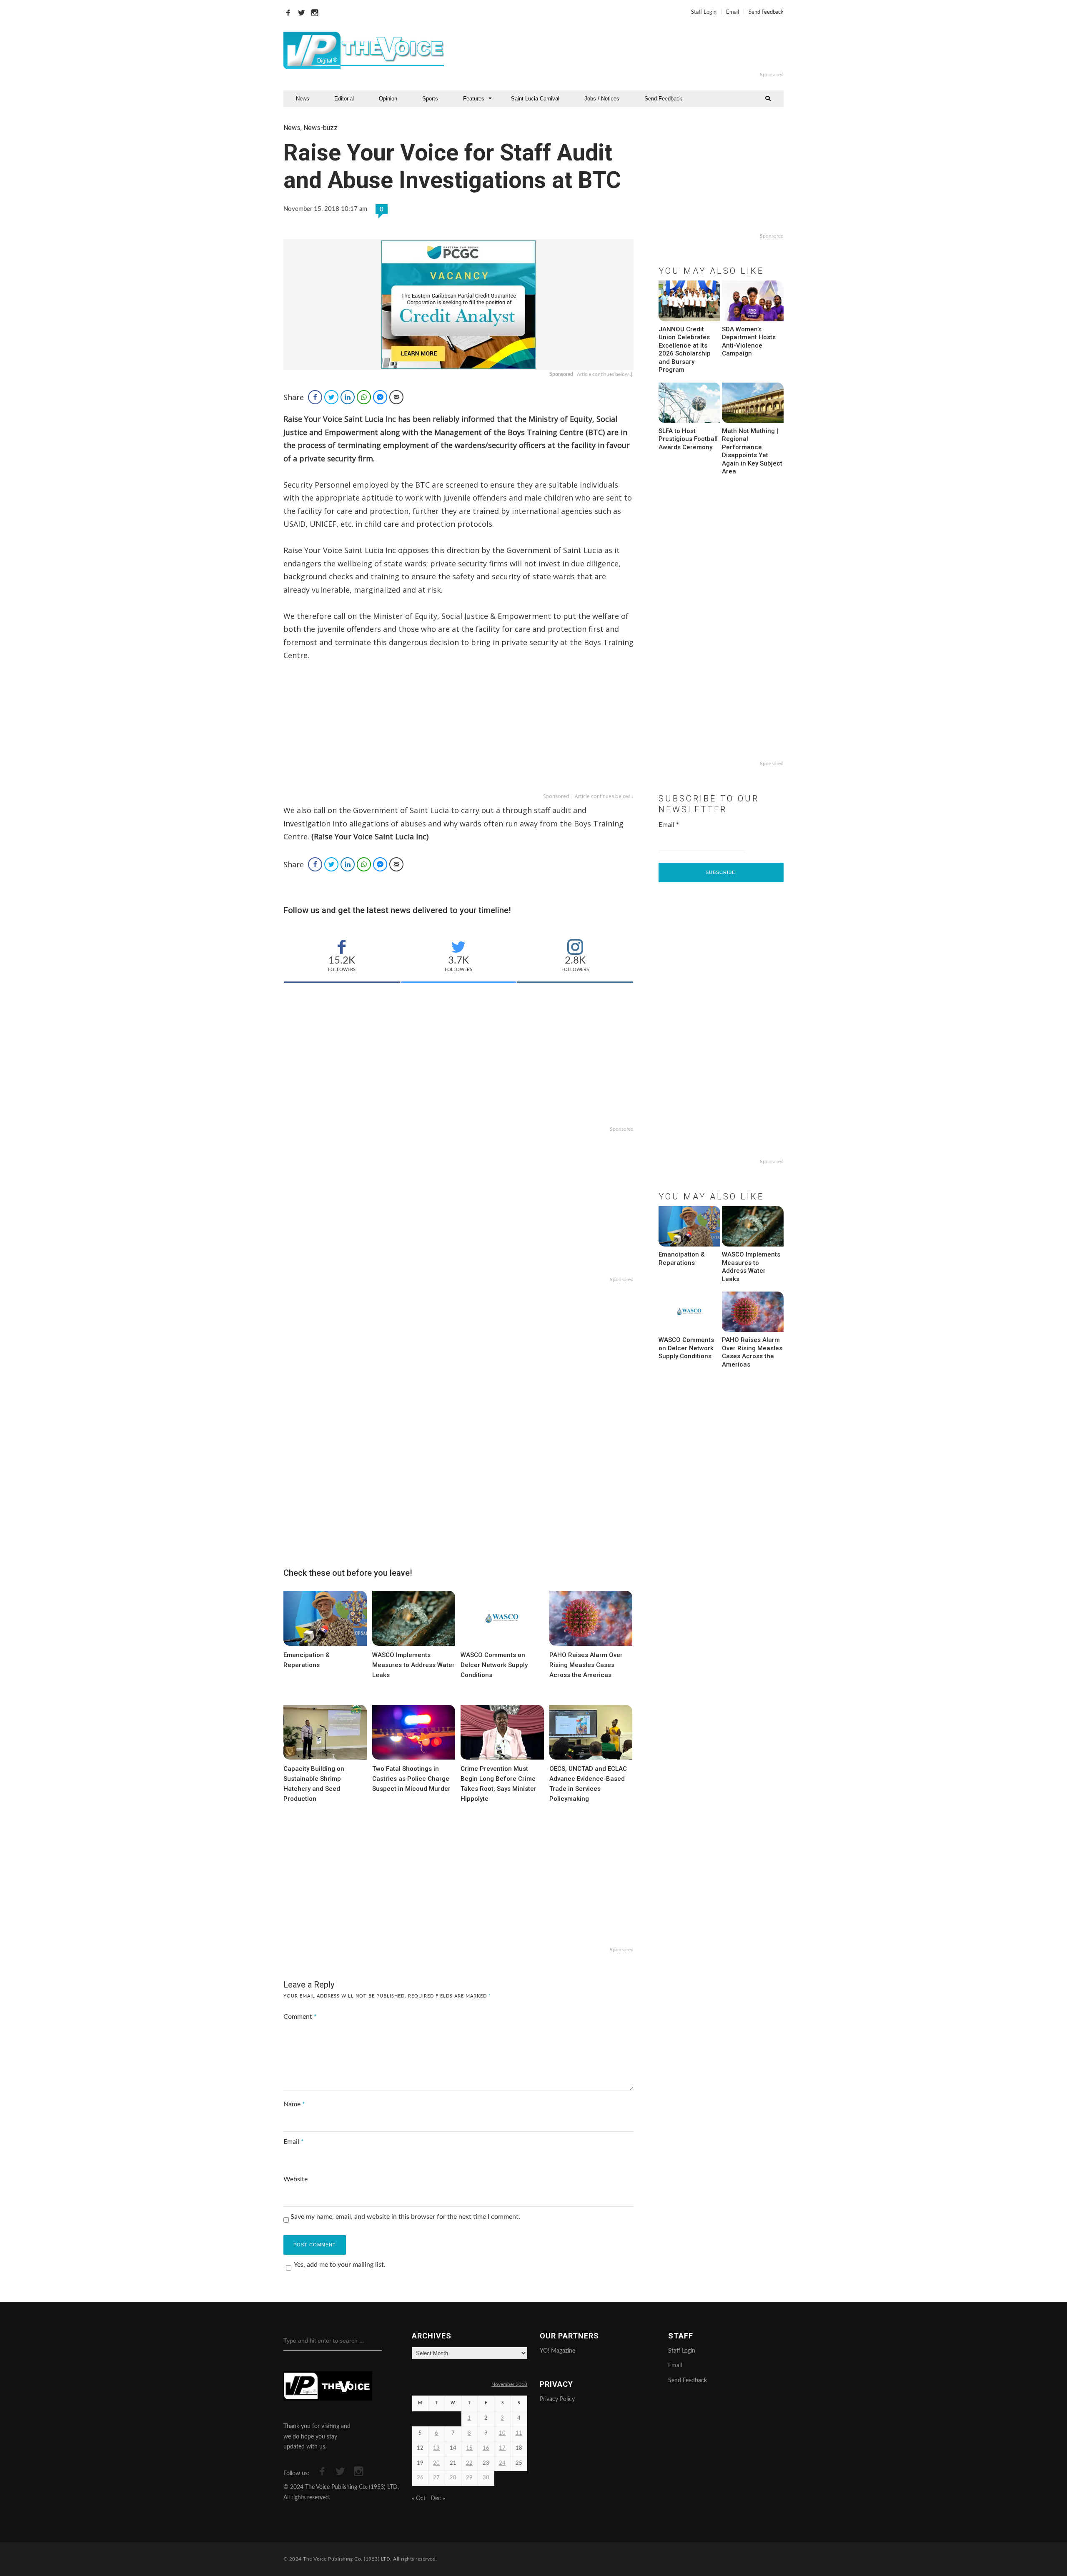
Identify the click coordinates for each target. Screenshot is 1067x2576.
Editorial (344, 99)
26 (420, 2478)
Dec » (438, 2498)
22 (469, 2463)
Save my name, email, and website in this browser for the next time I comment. (405, 2217)
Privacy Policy (557, 2399)
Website (296, 2179)
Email (733, 12)
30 (486, 2478)
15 (469, 2448)
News (303, 99)
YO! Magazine (557, 2351)
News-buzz (321, 128)
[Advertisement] (635, 50)
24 (502, 2463)
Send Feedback (766, 12)
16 (486, 2448)
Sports (430, 99)
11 (519, 2433)
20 (436, 2463)
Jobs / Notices (602, 99)
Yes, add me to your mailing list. (340, 2265)
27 (436, 2478)
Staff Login (704, 12)
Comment (300, 2017)
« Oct (419, 2498)
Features (474, 99)
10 (502, 2433)
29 (469, 2478)
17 (502, 2448)
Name (294, 2104)
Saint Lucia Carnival (535, 99)
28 (453, 2478)
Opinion (388, 99)
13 (436, 2448)
